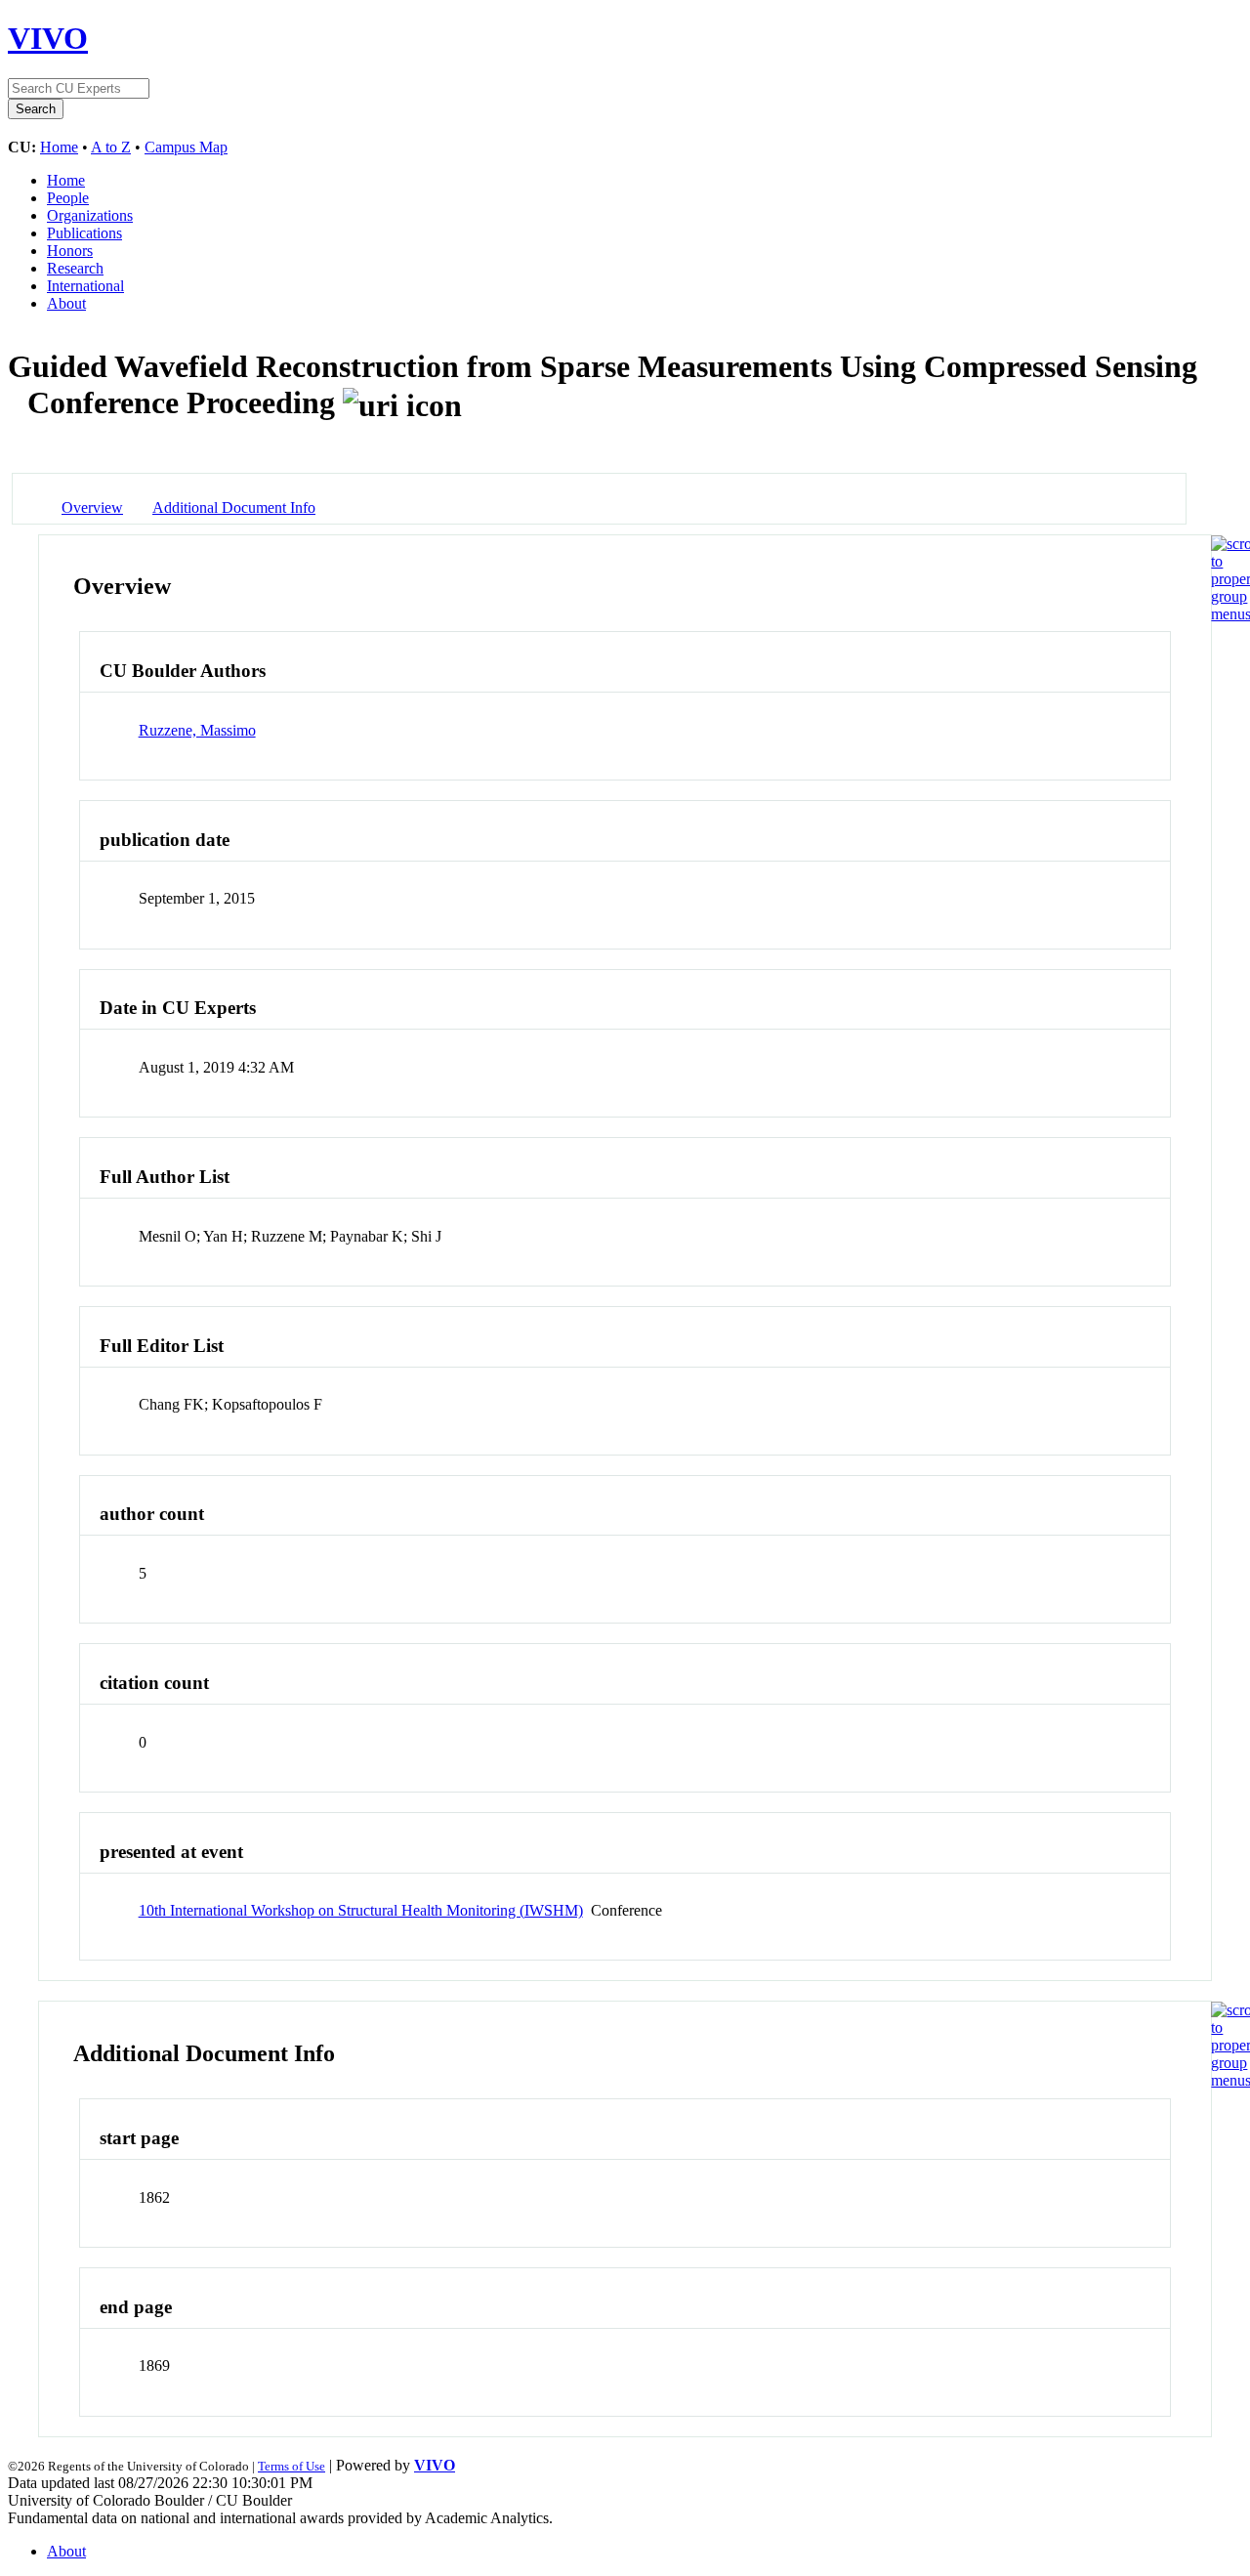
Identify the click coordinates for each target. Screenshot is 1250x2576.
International (85, 286)
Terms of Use (292, 2466)
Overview (92, 507)
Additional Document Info (234, 507)
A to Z (111, 147)
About (66, 303)
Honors (70, 251)
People (68, 198)
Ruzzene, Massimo (197, 730)
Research (75, 268)
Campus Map (186, 147)
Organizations (90, 215)
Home (59, 147)
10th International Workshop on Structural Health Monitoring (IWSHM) (361, 1910)
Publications (84, 233)
